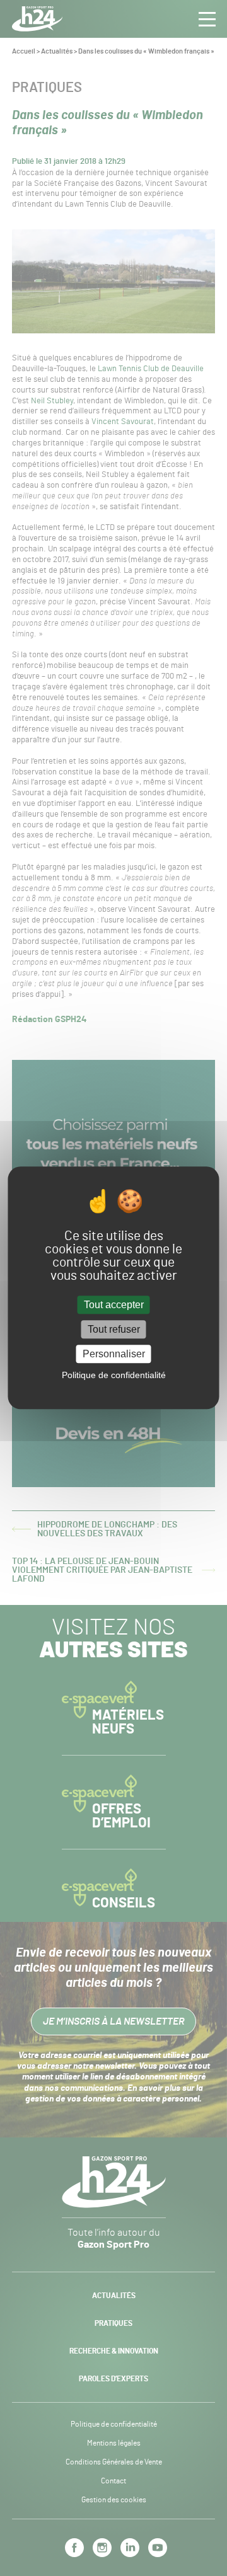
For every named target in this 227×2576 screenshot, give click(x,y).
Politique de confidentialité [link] (114, 1376)
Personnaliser (114, 1354)
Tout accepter (114, 1305)
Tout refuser (114, 1329)
